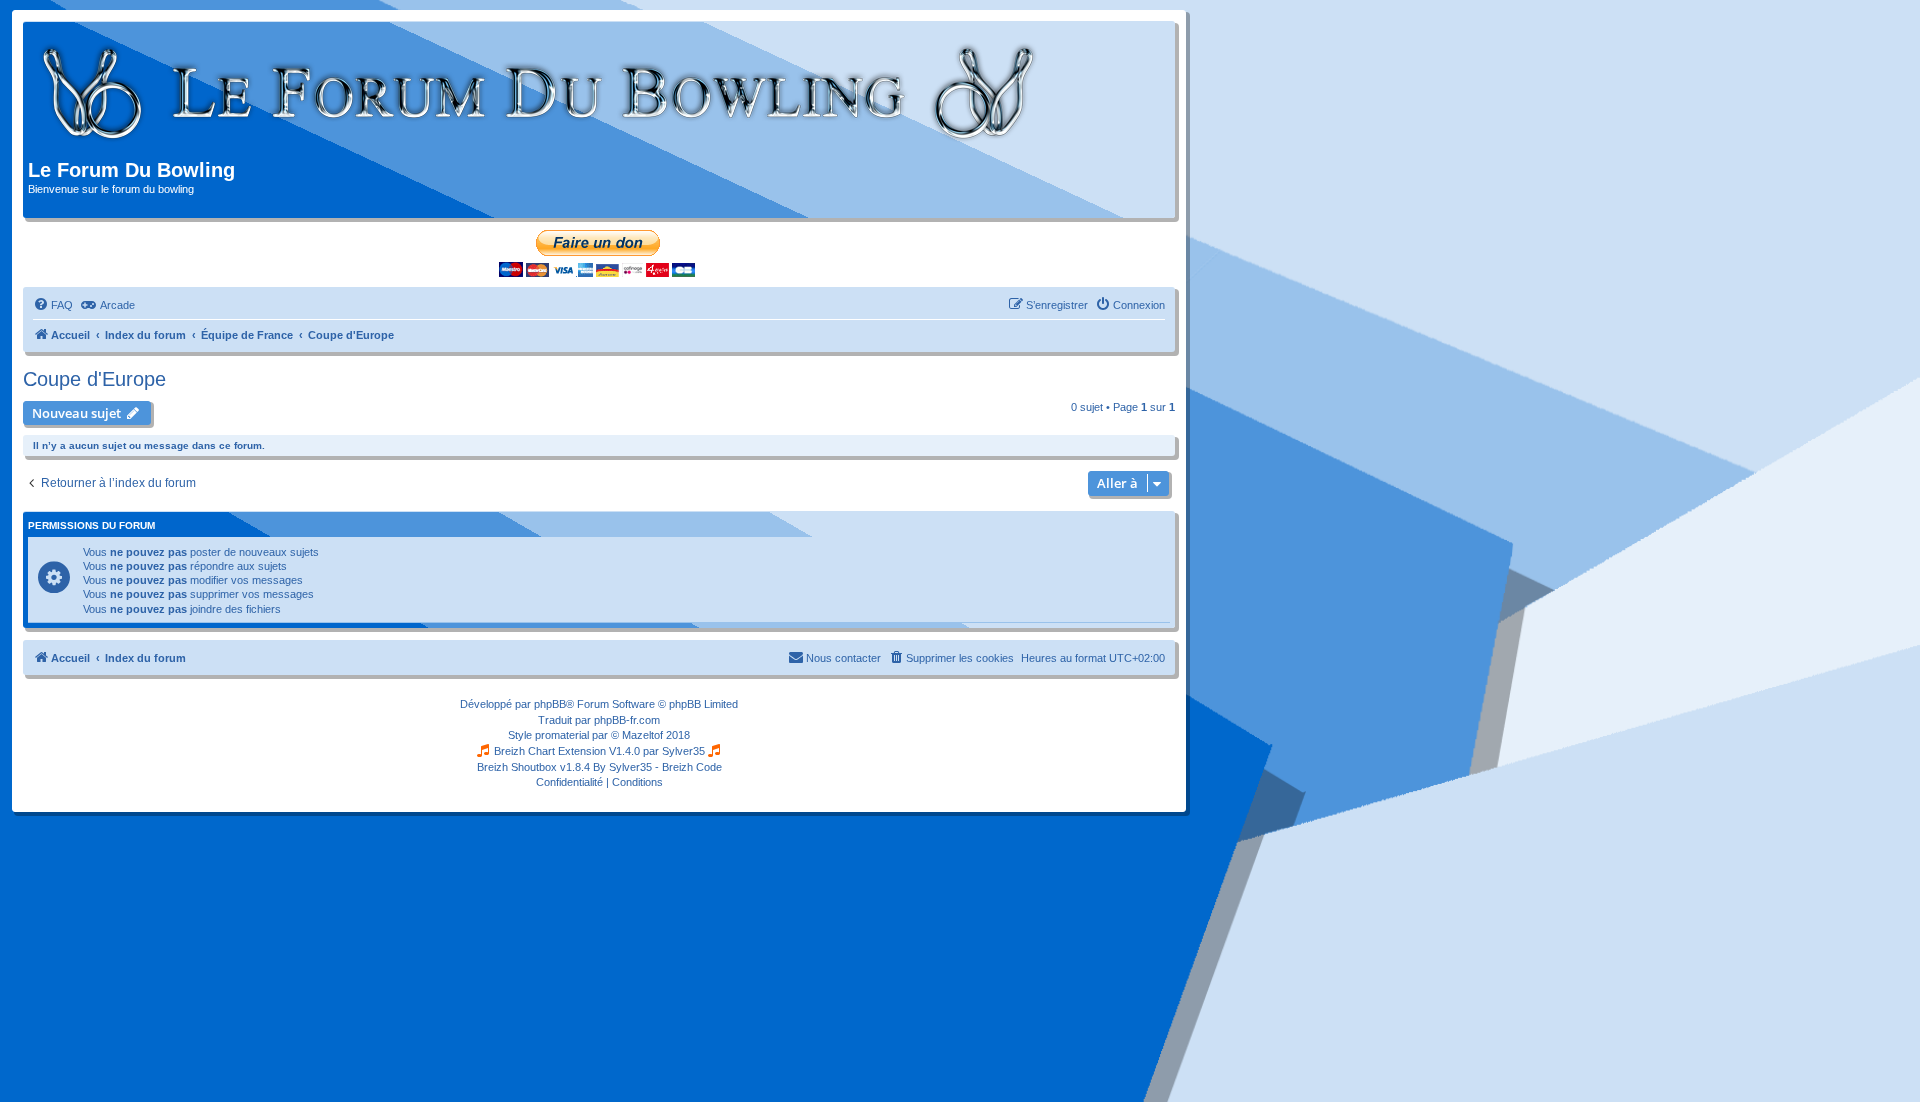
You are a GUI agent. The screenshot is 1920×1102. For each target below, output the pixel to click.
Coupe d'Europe (94, 379)
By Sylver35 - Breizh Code (657, 767)
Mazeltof (642, 735)
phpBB (550, 704)
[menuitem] (53, 305)
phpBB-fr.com (627, 720)
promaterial (562, 735)
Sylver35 (683, 751)
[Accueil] (539, 93)
